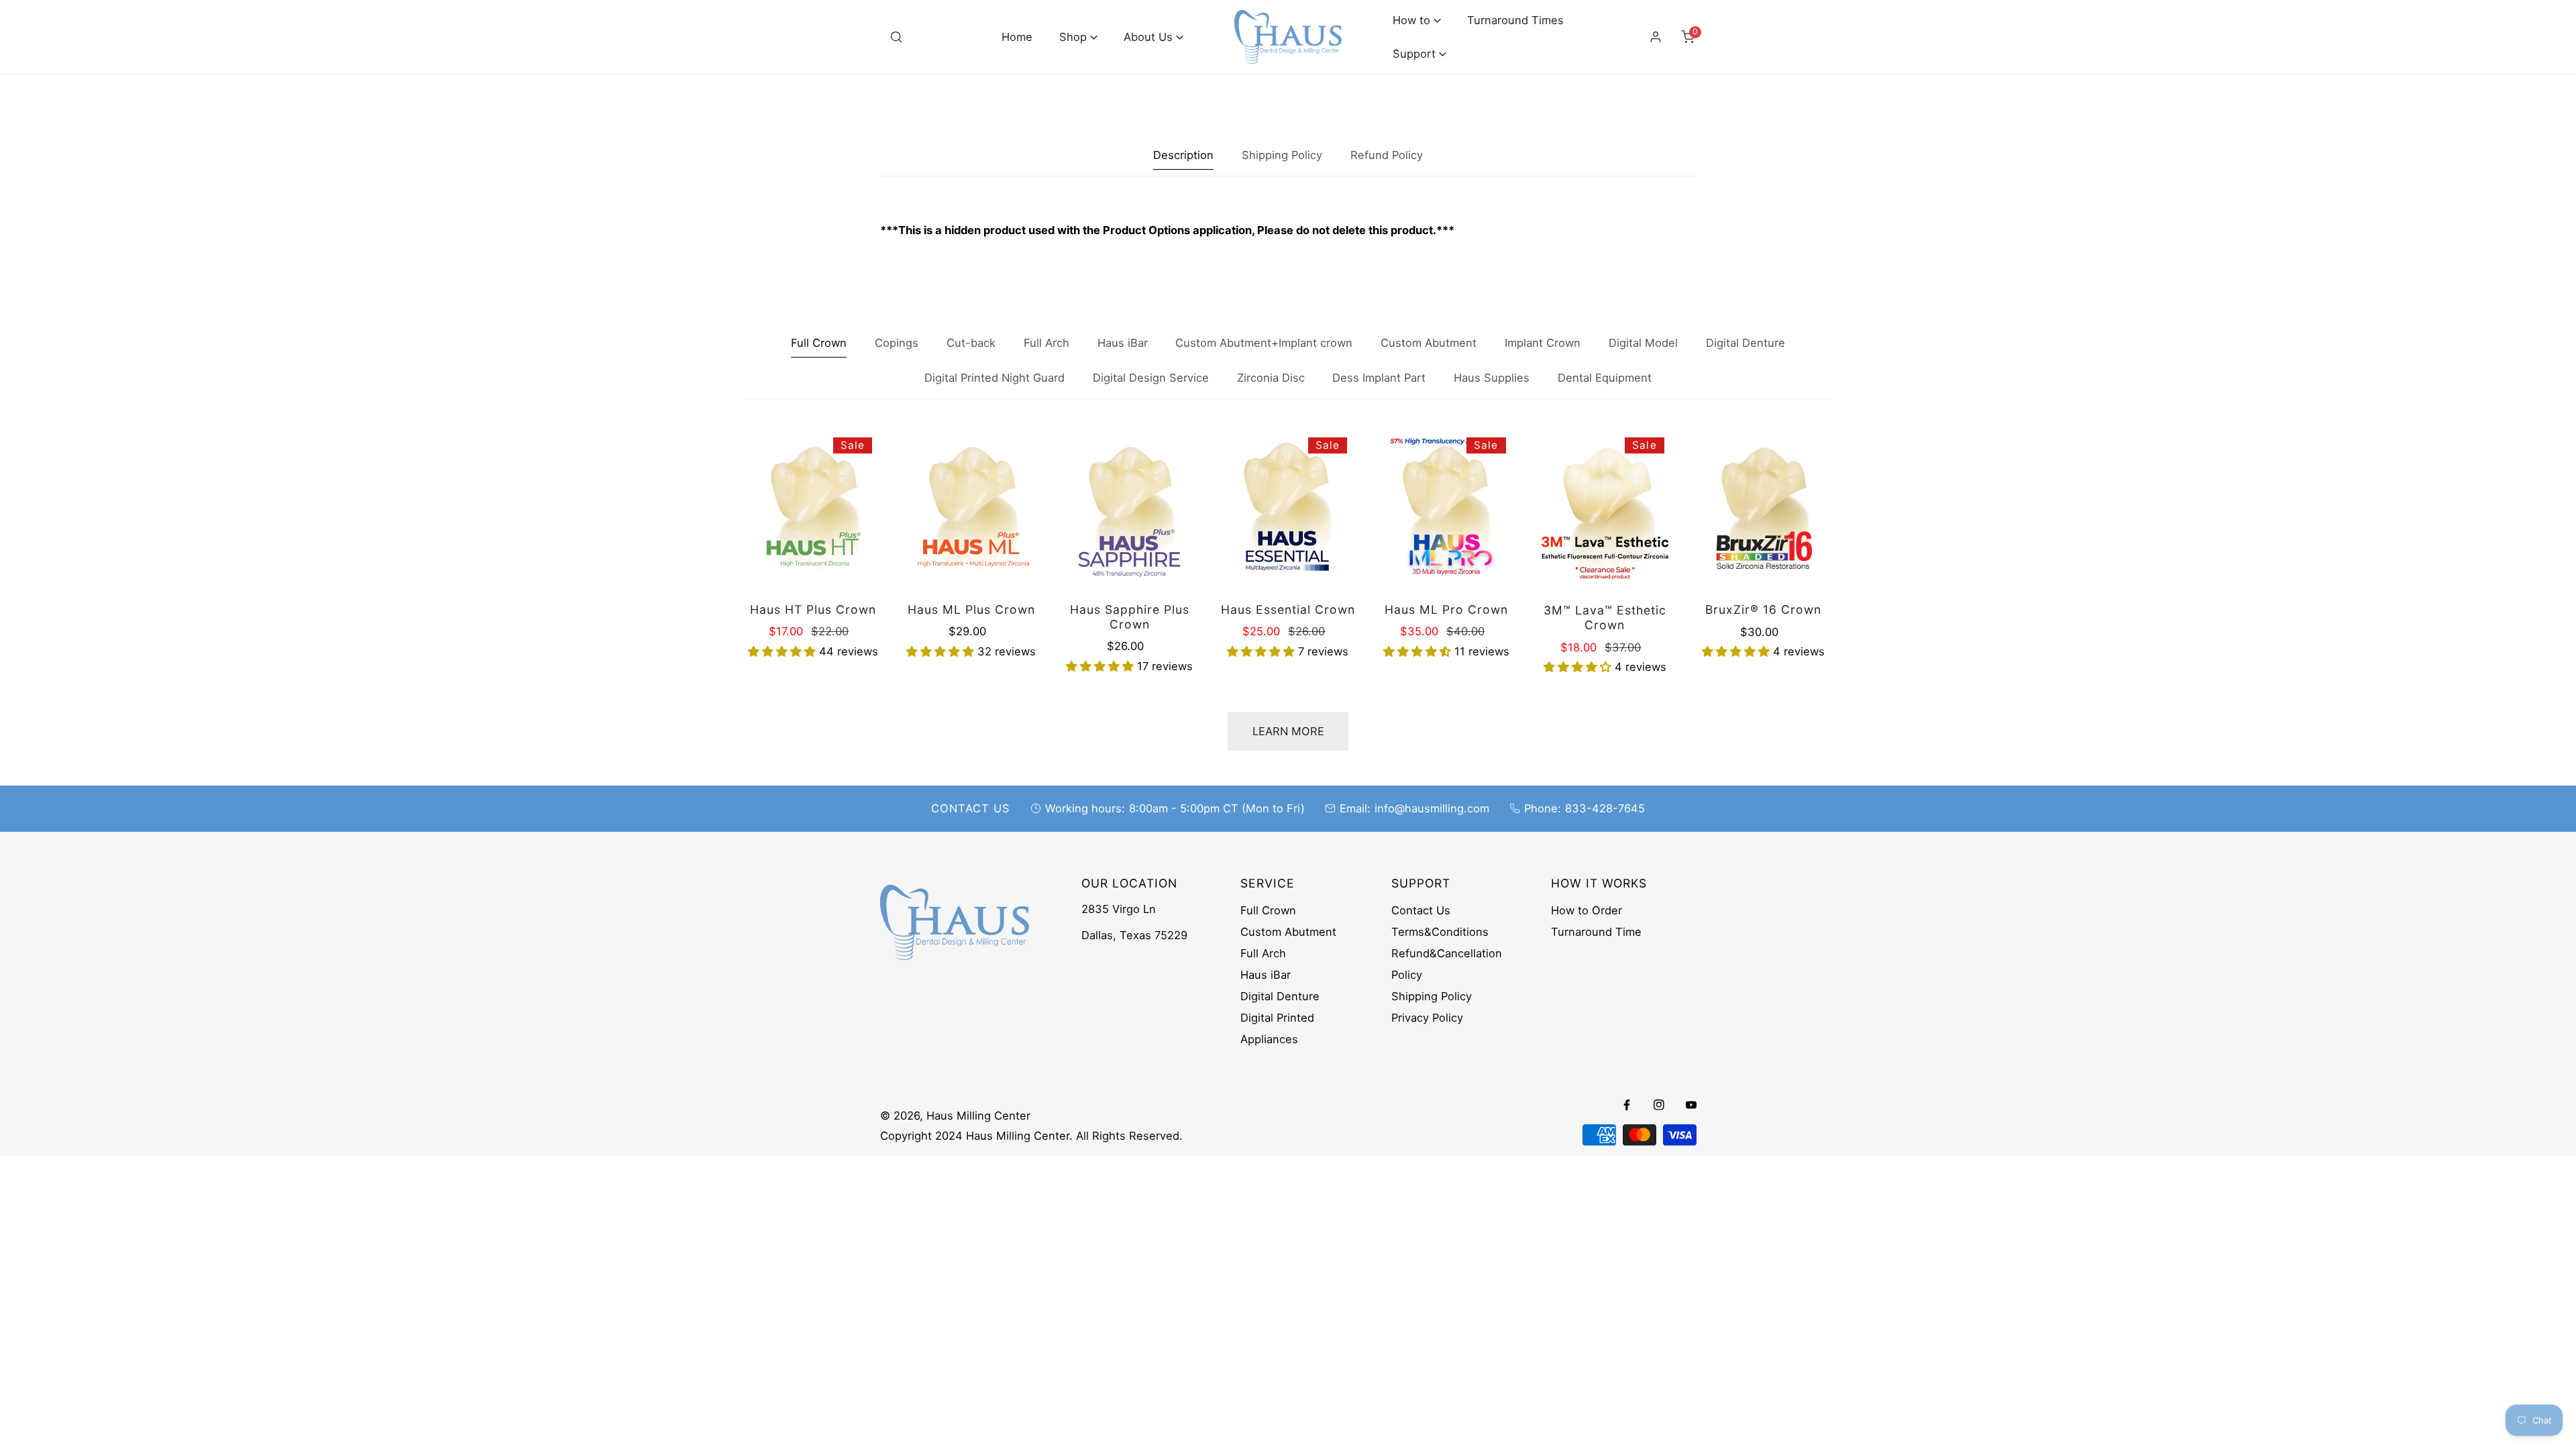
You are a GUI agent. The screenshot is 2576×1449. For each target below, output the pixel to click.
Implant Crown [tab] (1543, 343)
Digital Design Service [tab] (1151, 378)
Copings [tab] (897, 343)
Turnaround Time (1596, 932)
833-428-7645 (1605, 808)
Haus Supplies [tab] (1492, 378)
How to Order (1587, 910)
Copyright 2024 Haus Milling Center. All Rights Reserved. (1031, 1136)
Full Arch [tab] (1046, 343)
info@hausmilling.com (1432, 808)
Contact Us (1421, 910)
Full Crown (1268, 910)
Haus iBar (1266, 975)
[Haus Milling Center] (1288, 37)
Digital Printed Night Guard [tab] (995, 378)
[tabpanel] (1288, 230)
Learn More (1288, 731)
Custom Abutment (1288, 932)
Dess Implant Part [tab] (1379, 378)
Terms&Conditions (1440, 932)
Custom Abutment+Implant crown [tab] (1264, 343)
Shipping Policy (1432, 996)
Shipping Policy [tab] (1282, 155)
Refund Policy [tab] (1387, 155)
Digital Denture (1280, 996)
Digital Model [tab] (1643, 343)
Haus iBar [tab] (1123, 343)
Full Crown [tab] (819, 343)
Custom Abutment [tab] (1429, 343)
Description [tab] (1183, 155)
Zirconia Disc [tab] (1271, 378)
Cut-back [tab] (971, 343)
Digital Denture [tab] (1746, 343)
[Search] (896, 37)
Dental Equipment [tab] (1605, 378)
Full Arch (1263, 953)
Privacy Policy (1427, 1018)
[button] (1078, 37)
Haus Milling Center (978, 1116)
